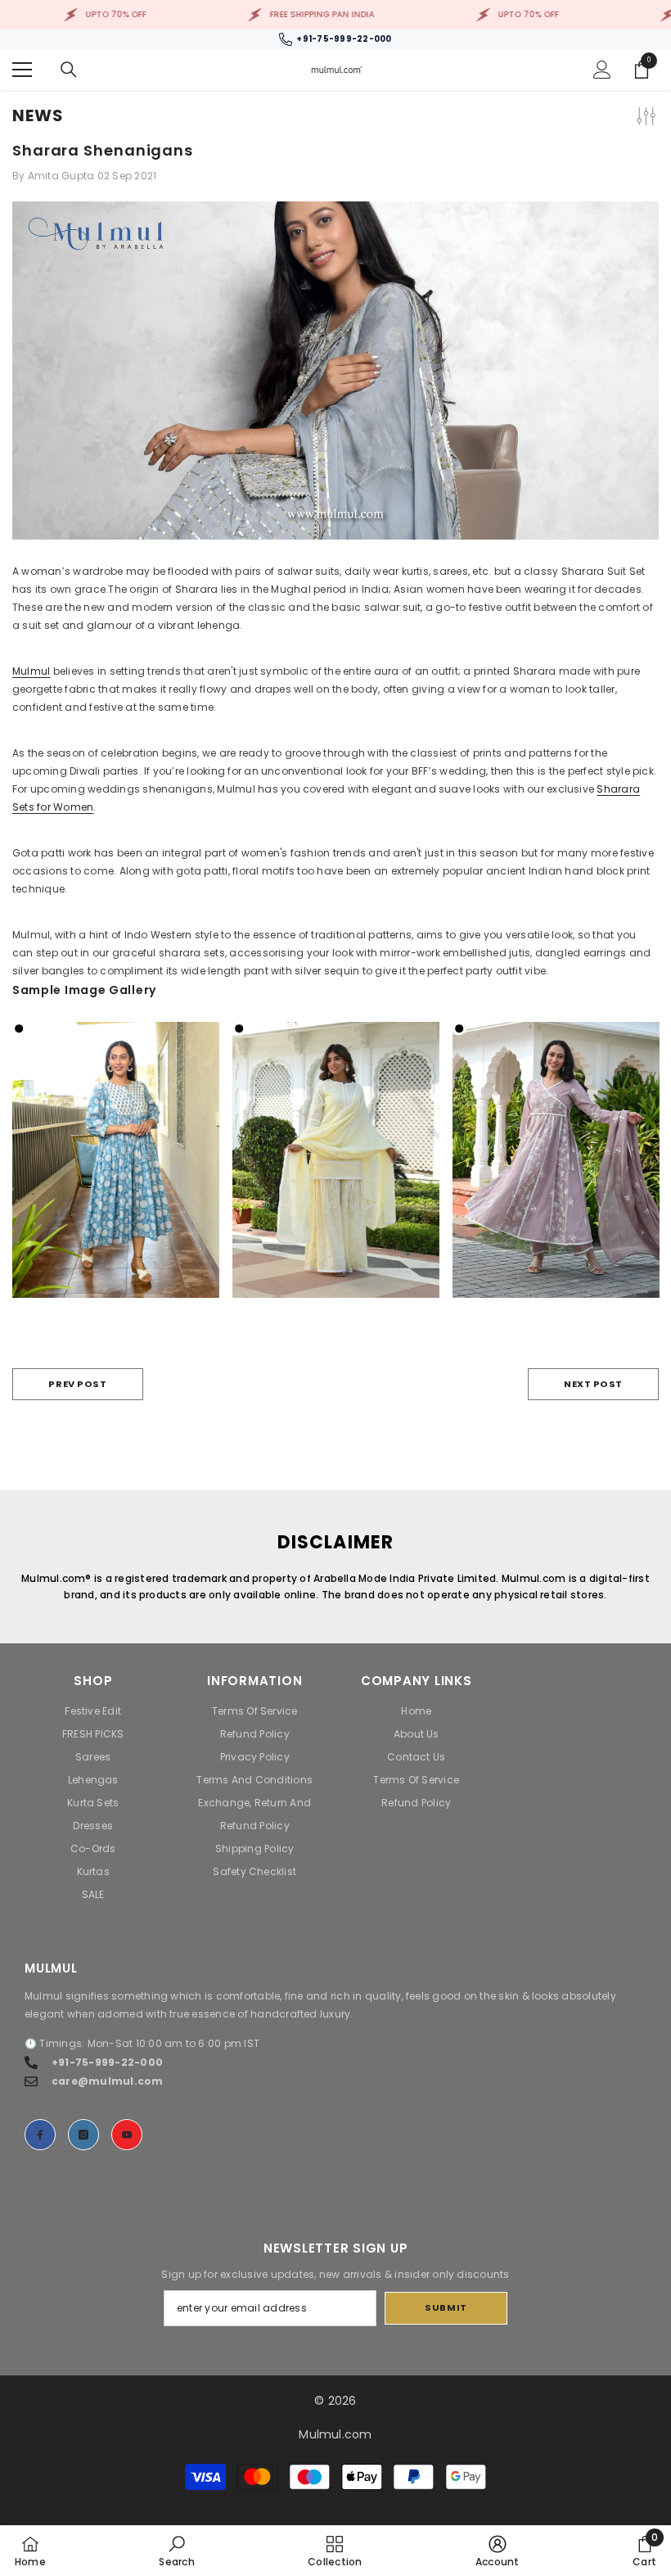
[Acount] (602, 70)
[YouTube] (127, 2135)
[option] (116, 1172)
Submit (446, 2307)
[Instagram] (83, 2135)
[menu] (22, 70)
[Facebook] (40, 2135)
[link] (176, 2551)
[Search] (69, 70)
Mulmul (31, 671)
